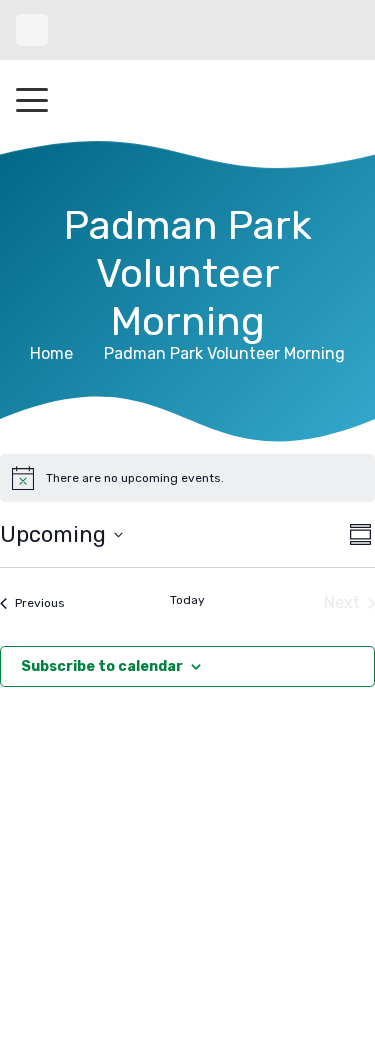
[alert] (187, 478)
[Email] (32, 30)
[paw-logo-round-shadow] (187, 100)
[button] (32, 100)
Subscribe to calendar (102, 666)
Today (187, 600)
